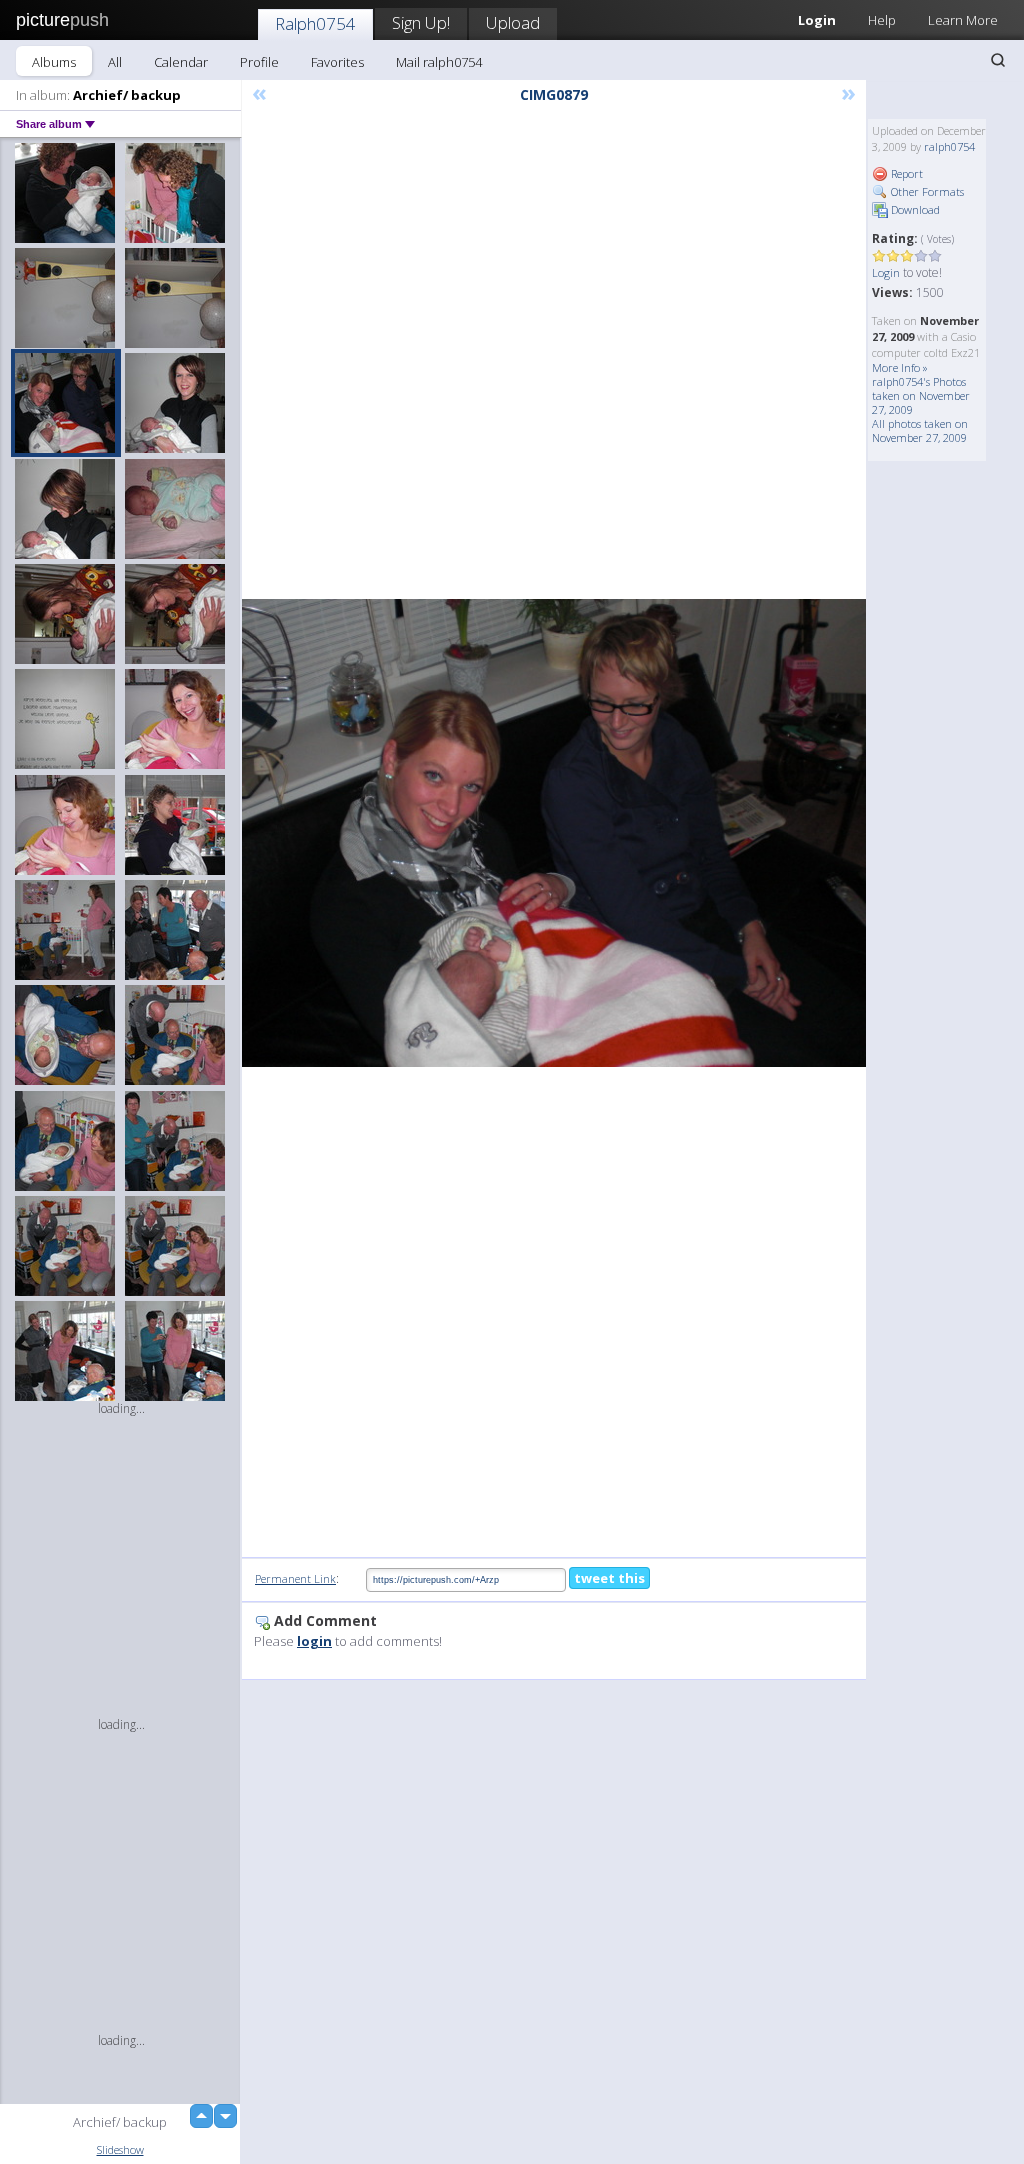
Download (914, 209)
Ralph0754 (315, 23)
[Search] (998, 60)
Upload (513, 22)
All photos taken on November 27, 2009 (920, 430)
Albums (54, 62)
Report (905, 173)
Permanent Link (295, 1578)
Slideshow (120, 2149)
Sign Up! (421, 22)
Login (886, 272)
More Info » (900, 367)
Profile (259, 62)
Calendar (181, 62)
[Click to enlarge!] (554, 833)
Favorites (337, 62)
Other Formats (926, 191)
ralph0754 (949, 146)
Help (882, 20)
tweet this (609, 1578)
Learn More (963, 20)
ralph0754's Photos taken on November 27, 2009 (921, 395)
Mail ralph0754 (439, 62)
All (115, 62)
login (314, 1641)
